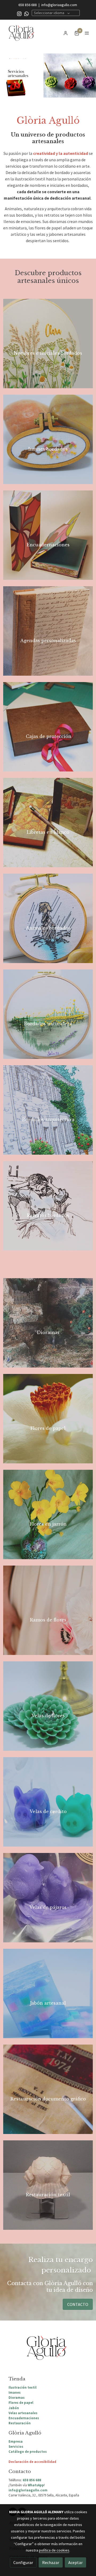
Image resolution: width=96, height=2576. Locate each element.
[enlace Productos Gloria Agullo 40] (48, 1610)
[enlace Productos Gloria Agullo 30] (48, 1418)
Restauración (20, 2423)
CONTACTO (78, 2304)
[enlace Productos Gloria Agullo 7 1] (48, 535)
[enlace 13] (48, 1993)
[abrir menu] (87, 33)
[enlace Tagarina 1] (48, 1014)
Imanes (15, 2392)
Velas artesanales (23, 2413)
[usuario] (66, 33)
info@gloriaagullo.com (59, 5)
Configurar (23, 2562)
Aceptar (75, 2562)
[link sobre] (48, 2351)
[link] (21, 33)
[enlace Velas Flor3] (48, 1706)
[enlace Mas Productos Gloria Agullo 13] (48, 726)
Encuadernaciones (24, 2418)
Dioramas (17, 2397)
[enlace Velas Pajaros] (48, 1897)
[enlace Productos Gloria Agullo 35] (48, 1514)
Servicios (16, 2446)
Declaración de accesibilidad (32, 2462)
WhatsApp (36, 2485)
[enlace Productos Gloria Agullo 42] (48, 2089)
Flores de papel (21, 2402)
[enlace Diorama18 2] (48, 1322)
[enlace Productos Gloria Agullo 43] (48, 2185)
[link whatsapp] (27, 13)
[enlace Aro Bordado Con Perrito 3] (48, 918)
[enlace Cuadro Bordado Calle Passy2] (48, 1109)
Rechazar (51, 2562)
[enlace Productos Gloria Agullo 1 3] (48, 822)
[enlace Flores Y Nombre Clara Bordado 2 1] (48, 343)
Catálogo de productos (28, 2451)
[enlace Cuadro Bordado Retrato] (48, 1205)
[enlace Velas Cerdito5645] (48, 1801)
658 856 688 (28, 5)
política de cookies (54, 2550)
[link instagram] (19, 13)
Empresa (16, 2441)
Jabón (14, 2408)
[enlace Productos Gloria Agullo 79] (48, 630)
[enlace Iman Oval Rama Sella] (48, 439)
